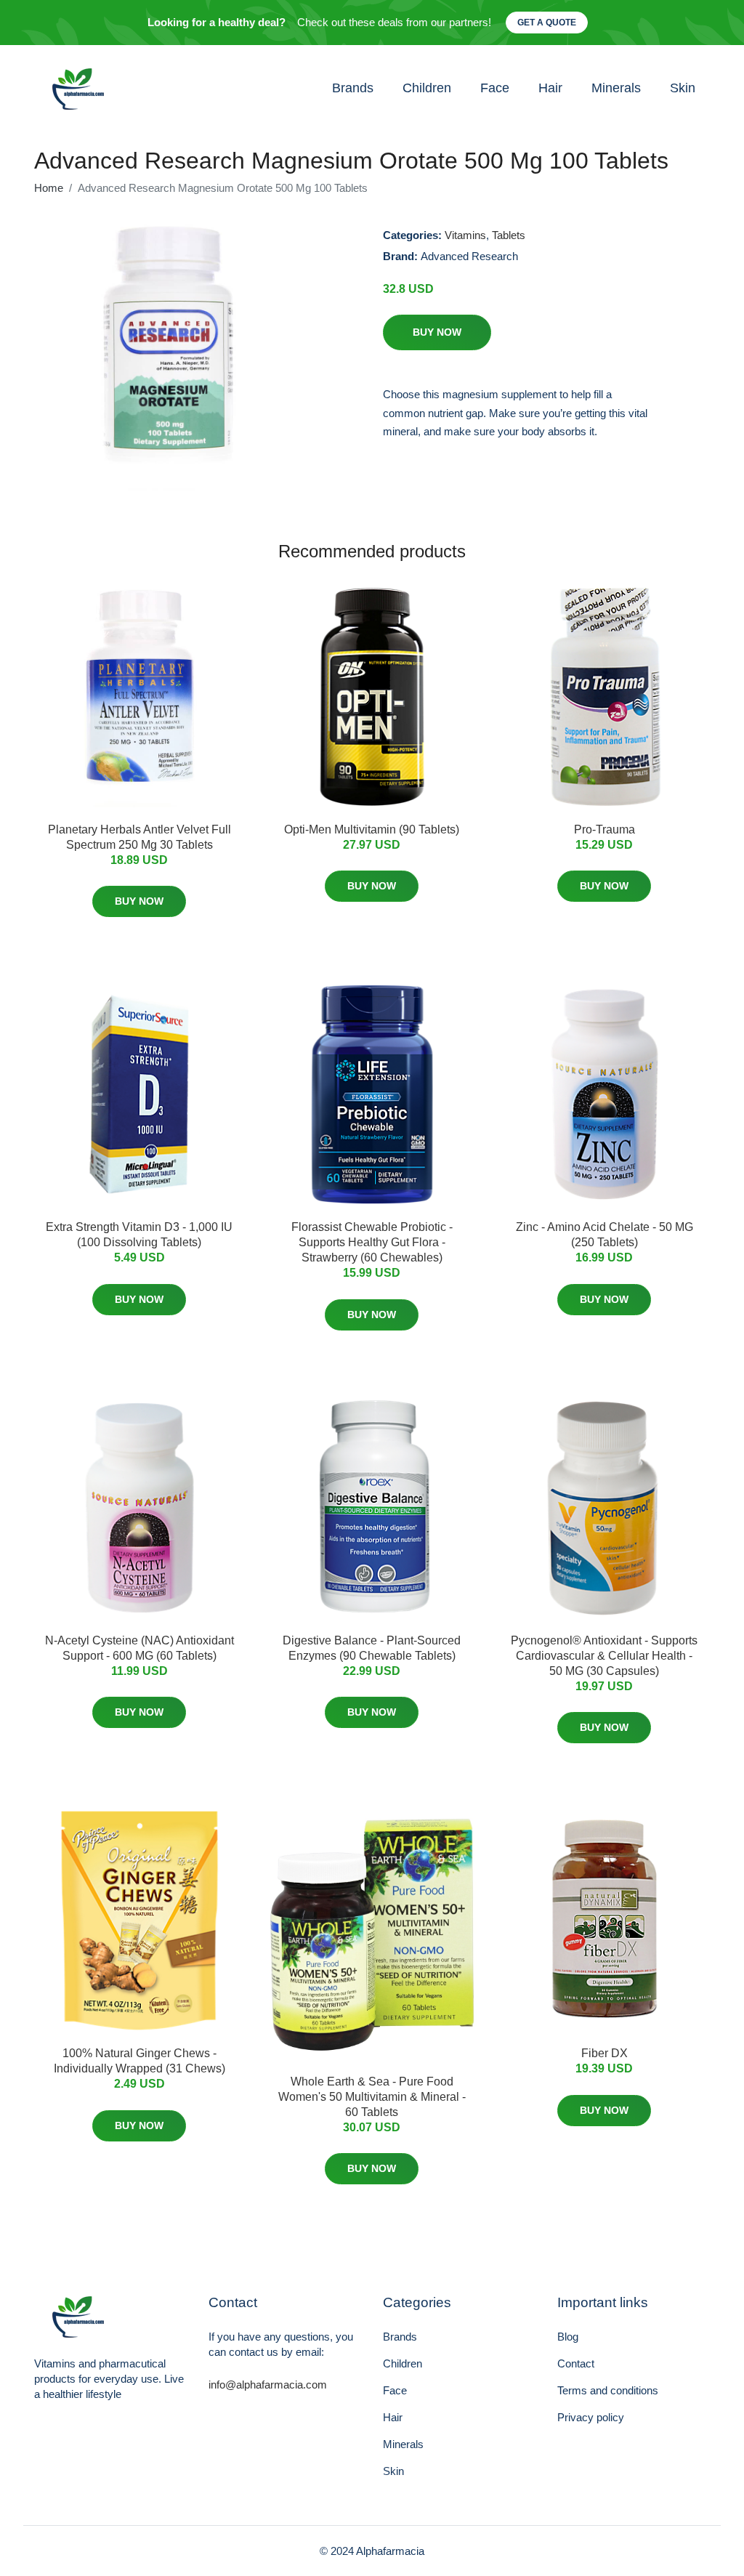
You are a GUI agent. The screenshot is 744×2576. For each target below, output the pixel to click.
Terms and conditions (608, 2390)
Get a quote (547, 23)
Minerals (616, 88)
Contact (576, 2363)
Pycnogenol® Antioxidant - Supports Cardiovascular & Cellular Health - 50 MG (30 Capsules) (604, 1656)
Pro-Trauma (604, 829)
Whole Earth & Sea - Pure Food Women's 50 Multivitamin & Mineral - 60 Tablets (372, 2097)
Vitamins (465, 235)
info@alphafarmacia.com (268, 2385)
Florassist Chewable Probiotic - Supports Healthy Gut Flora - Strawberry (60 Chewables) (372, 1242)
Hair (550, 88)
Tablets (509, 235)
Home (49, 188)
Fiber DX (604, 2053)
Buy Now (437, 332)
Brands (353, 88)
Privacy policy (591, 2417)
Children (427, 88)
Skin (683, 88)
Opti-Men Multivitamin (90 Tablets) (372, 829)
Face (495, 88)
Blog (568, 2337)
